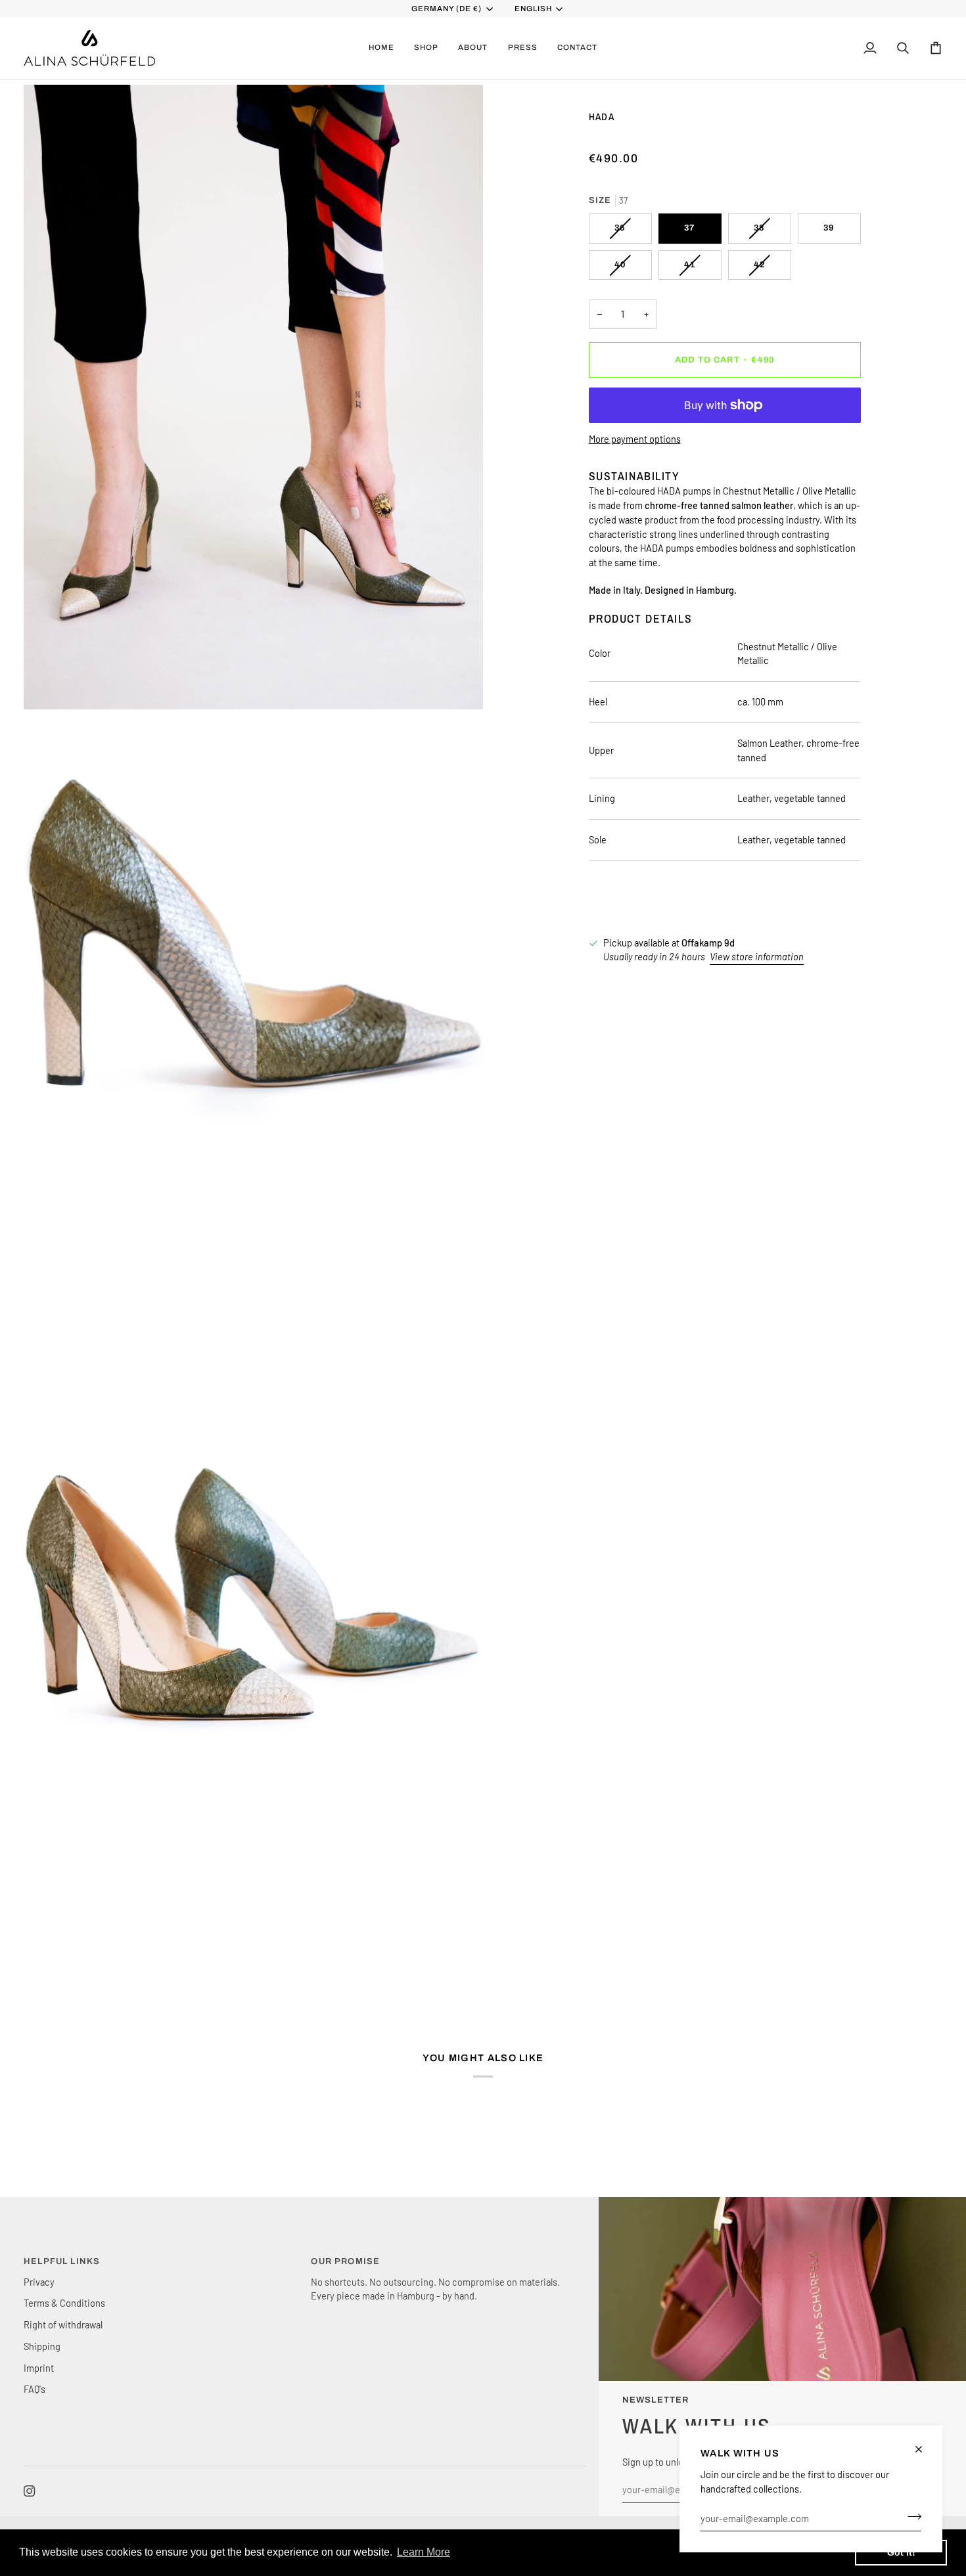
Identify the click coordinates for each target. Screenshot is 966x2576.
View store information (757, 956)
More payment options (635, 439)
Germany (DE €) (447, 9)
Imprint (39, 2368)
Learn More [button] (424, 2552)
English (533, 9)
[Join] (910, 2516)
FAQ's (34, 2389)
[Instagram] (30, 2491)
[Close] (924, 2449)
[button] (426, 48)
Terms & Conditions (64, 2303)
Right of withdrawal (63, 2324)
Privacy (39, 2282)
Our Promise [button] (345, 2261)
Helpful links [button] (62, 2261)
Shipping (42, 2346)
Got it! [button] (901, 2552)
